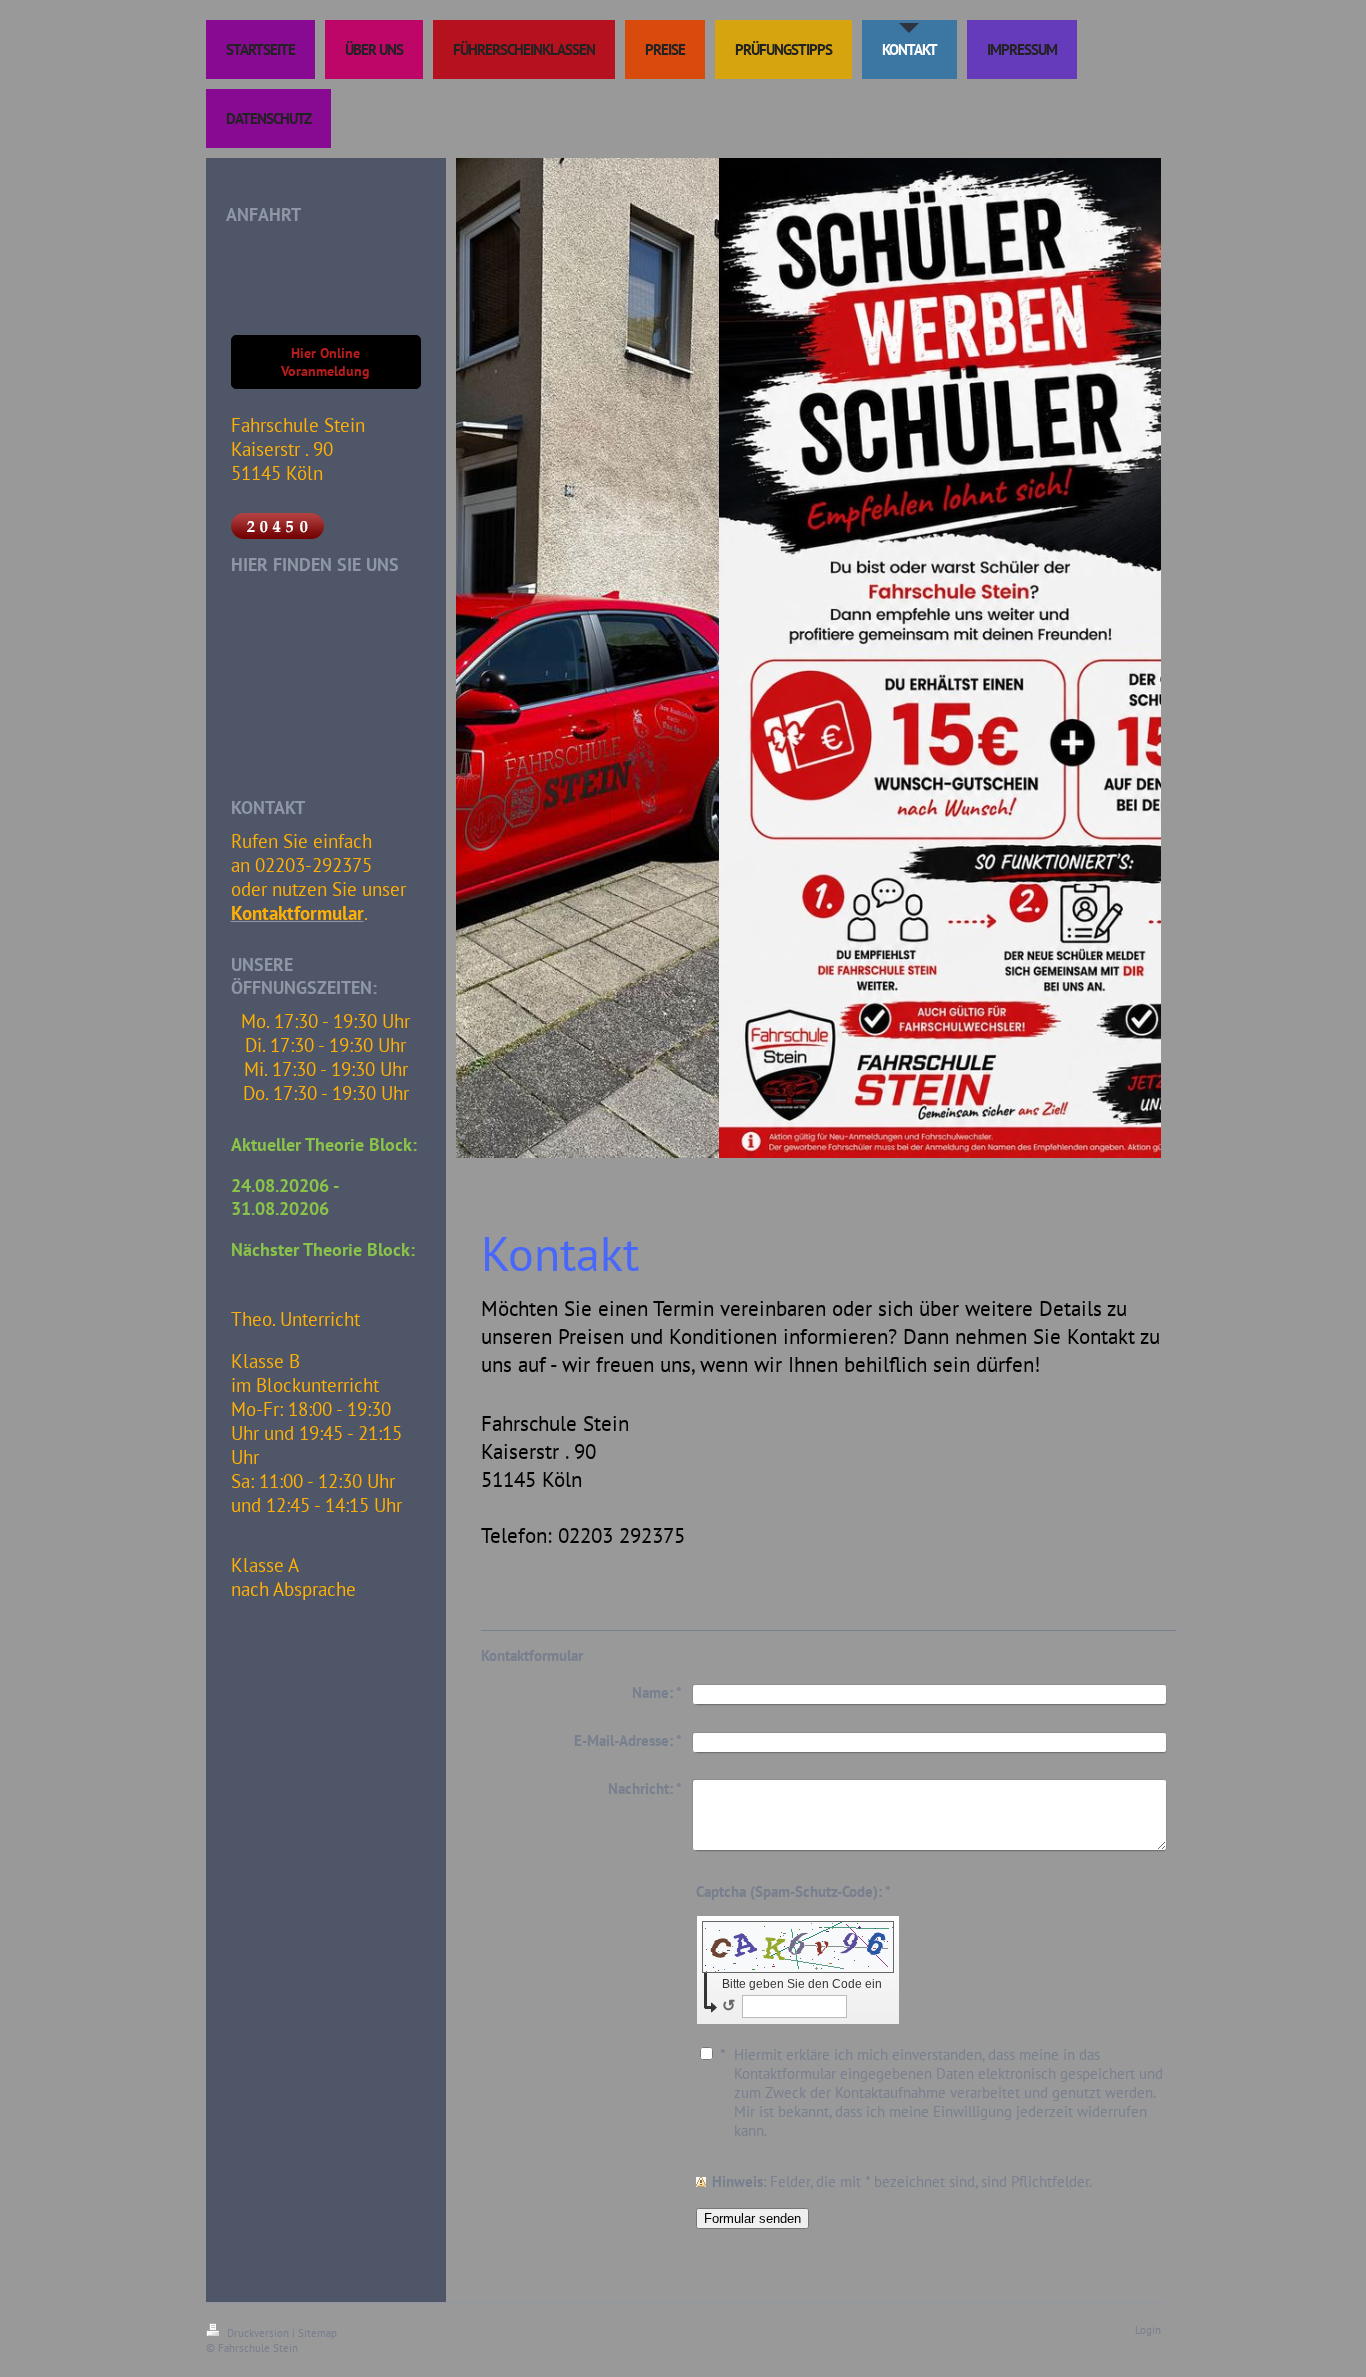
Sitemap (317, 2333)
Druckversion (258, 2333)
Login (1148, 2330)
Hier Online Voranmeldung (325, 362)
